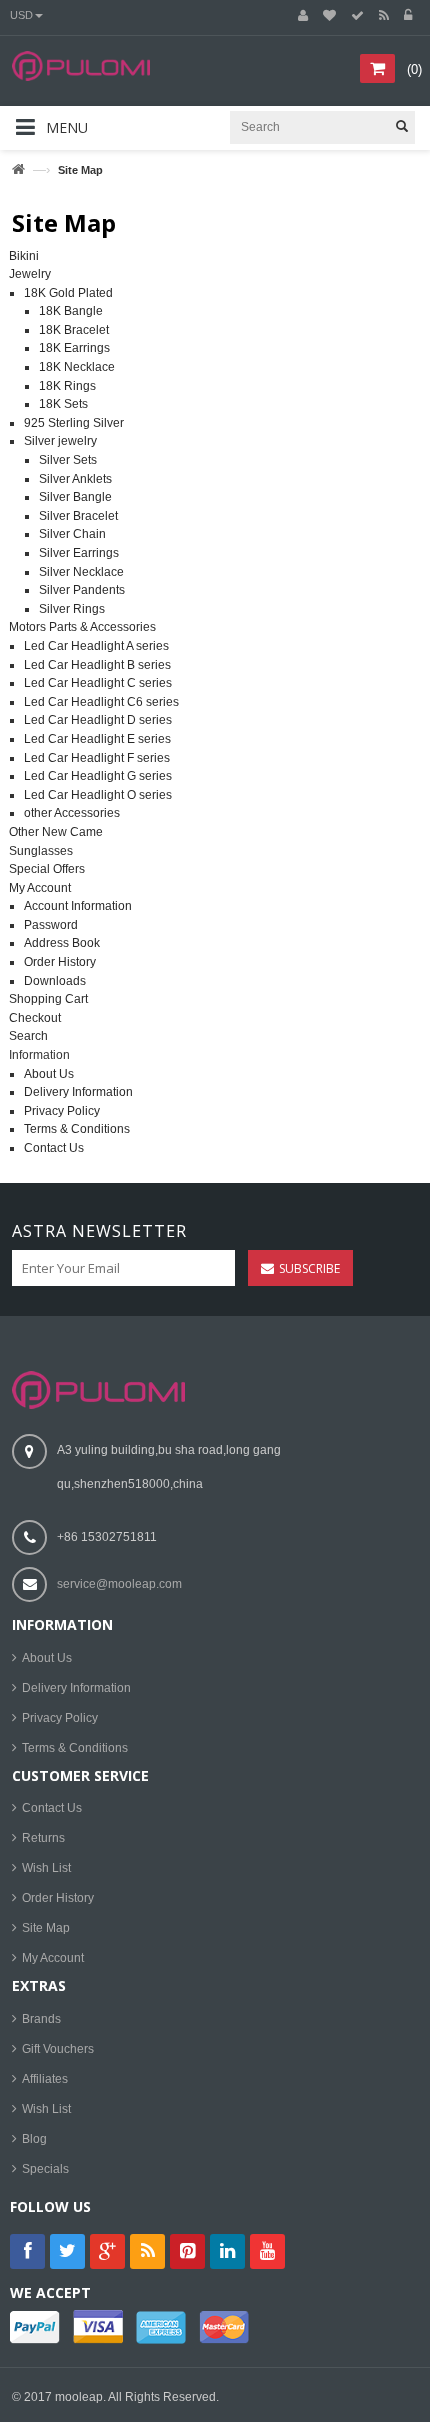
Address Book (62, 943)
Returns (43, 1838)
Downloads (55, 981)
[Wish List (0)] (329, 16)
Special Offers (47, 869)
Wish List (46, 1868)
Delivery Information (78, 1092)
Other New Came (56, 832)
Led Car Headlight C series (98, 683)
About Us (49, 1074)
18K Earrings (74, 348)
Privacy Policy (62, 1111)
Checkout (35, 1018)
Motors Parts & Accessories (82, 627)
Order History (60, 962)
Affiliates (45, 2079)
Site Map (46, 1928)
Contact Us (54, 1148)
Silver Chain (72, 534)
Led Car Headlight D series (98, 720)
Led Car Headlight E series (97, 739)
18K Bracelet (74, 330)
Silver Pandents (82, 590)
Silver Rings (72, 609)
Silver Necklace (81, 572)
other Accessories (72, 813)
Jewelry (30, 274)
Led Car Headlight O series (98, 795)
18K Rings (67, 386)
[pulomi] (98, 78)
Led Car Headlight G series (98, 776)
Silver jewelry (60, 441)
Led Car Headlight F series (97, 758)
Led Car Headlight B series (97, 665)
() (414, 69)
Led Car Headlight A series (96, 646)
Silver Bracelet (78, 516)
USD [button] (21, 15)
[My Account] (303, 16)
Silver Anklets (75, 479)
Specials (45, 2169)
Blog (34, 2139)
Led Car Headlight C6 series (101, 702)
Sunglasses (41, 851)
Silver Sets (68, 460)
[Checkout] (357, 16)
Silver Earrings (79, 553)
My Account (40, 888)
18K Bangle (71, 311)
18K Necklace (77, 367)
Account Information (78, 906)
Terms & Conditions (77, 1129)
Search (28, 1036)
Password (51, 925)
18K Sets (63, 404)
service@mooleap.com (119, 1584)
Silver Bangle (75, 497)
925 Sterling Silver (74, 423)
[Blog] (384, 16)
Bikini (24, 256)
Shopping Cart (48, 999)
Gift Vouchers (58, 2049)
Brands (41, 2019)
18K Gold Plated (68, 293)
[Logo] (98, 1389)
